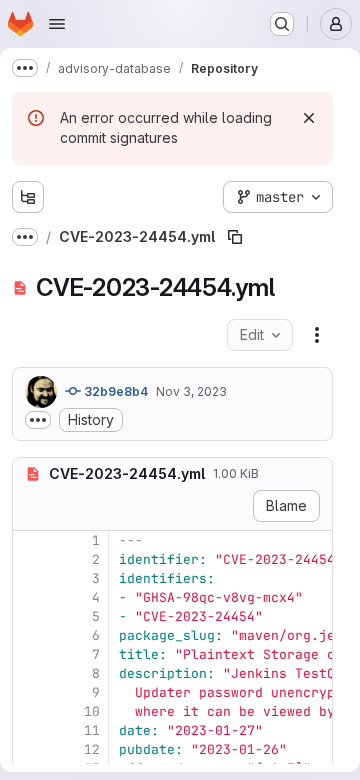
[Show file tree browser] (28, 197)
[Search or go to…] (282, 24)
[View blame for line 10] (30, 711)
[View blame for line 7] (30, 654)
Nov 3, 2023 (191, 391)
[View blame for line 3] (30, 578)
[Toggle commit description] (38, 420)
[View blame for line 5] (30, 616)
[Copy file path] (235, 237)
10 (92, 711)
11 (92, 730)
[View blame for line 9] (30, 692)
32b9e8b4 (114, 391)
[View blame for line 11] (30, 730)
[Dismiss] (309, 118)
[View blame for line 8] (30, 673)
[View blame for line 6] (30, 635)
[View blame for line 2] (30, 559)
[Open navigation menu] (57, 24)
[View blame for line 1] (30, 540)
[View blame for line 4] (30, 597)
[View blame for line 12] (30, 749)
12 (92, 749)
